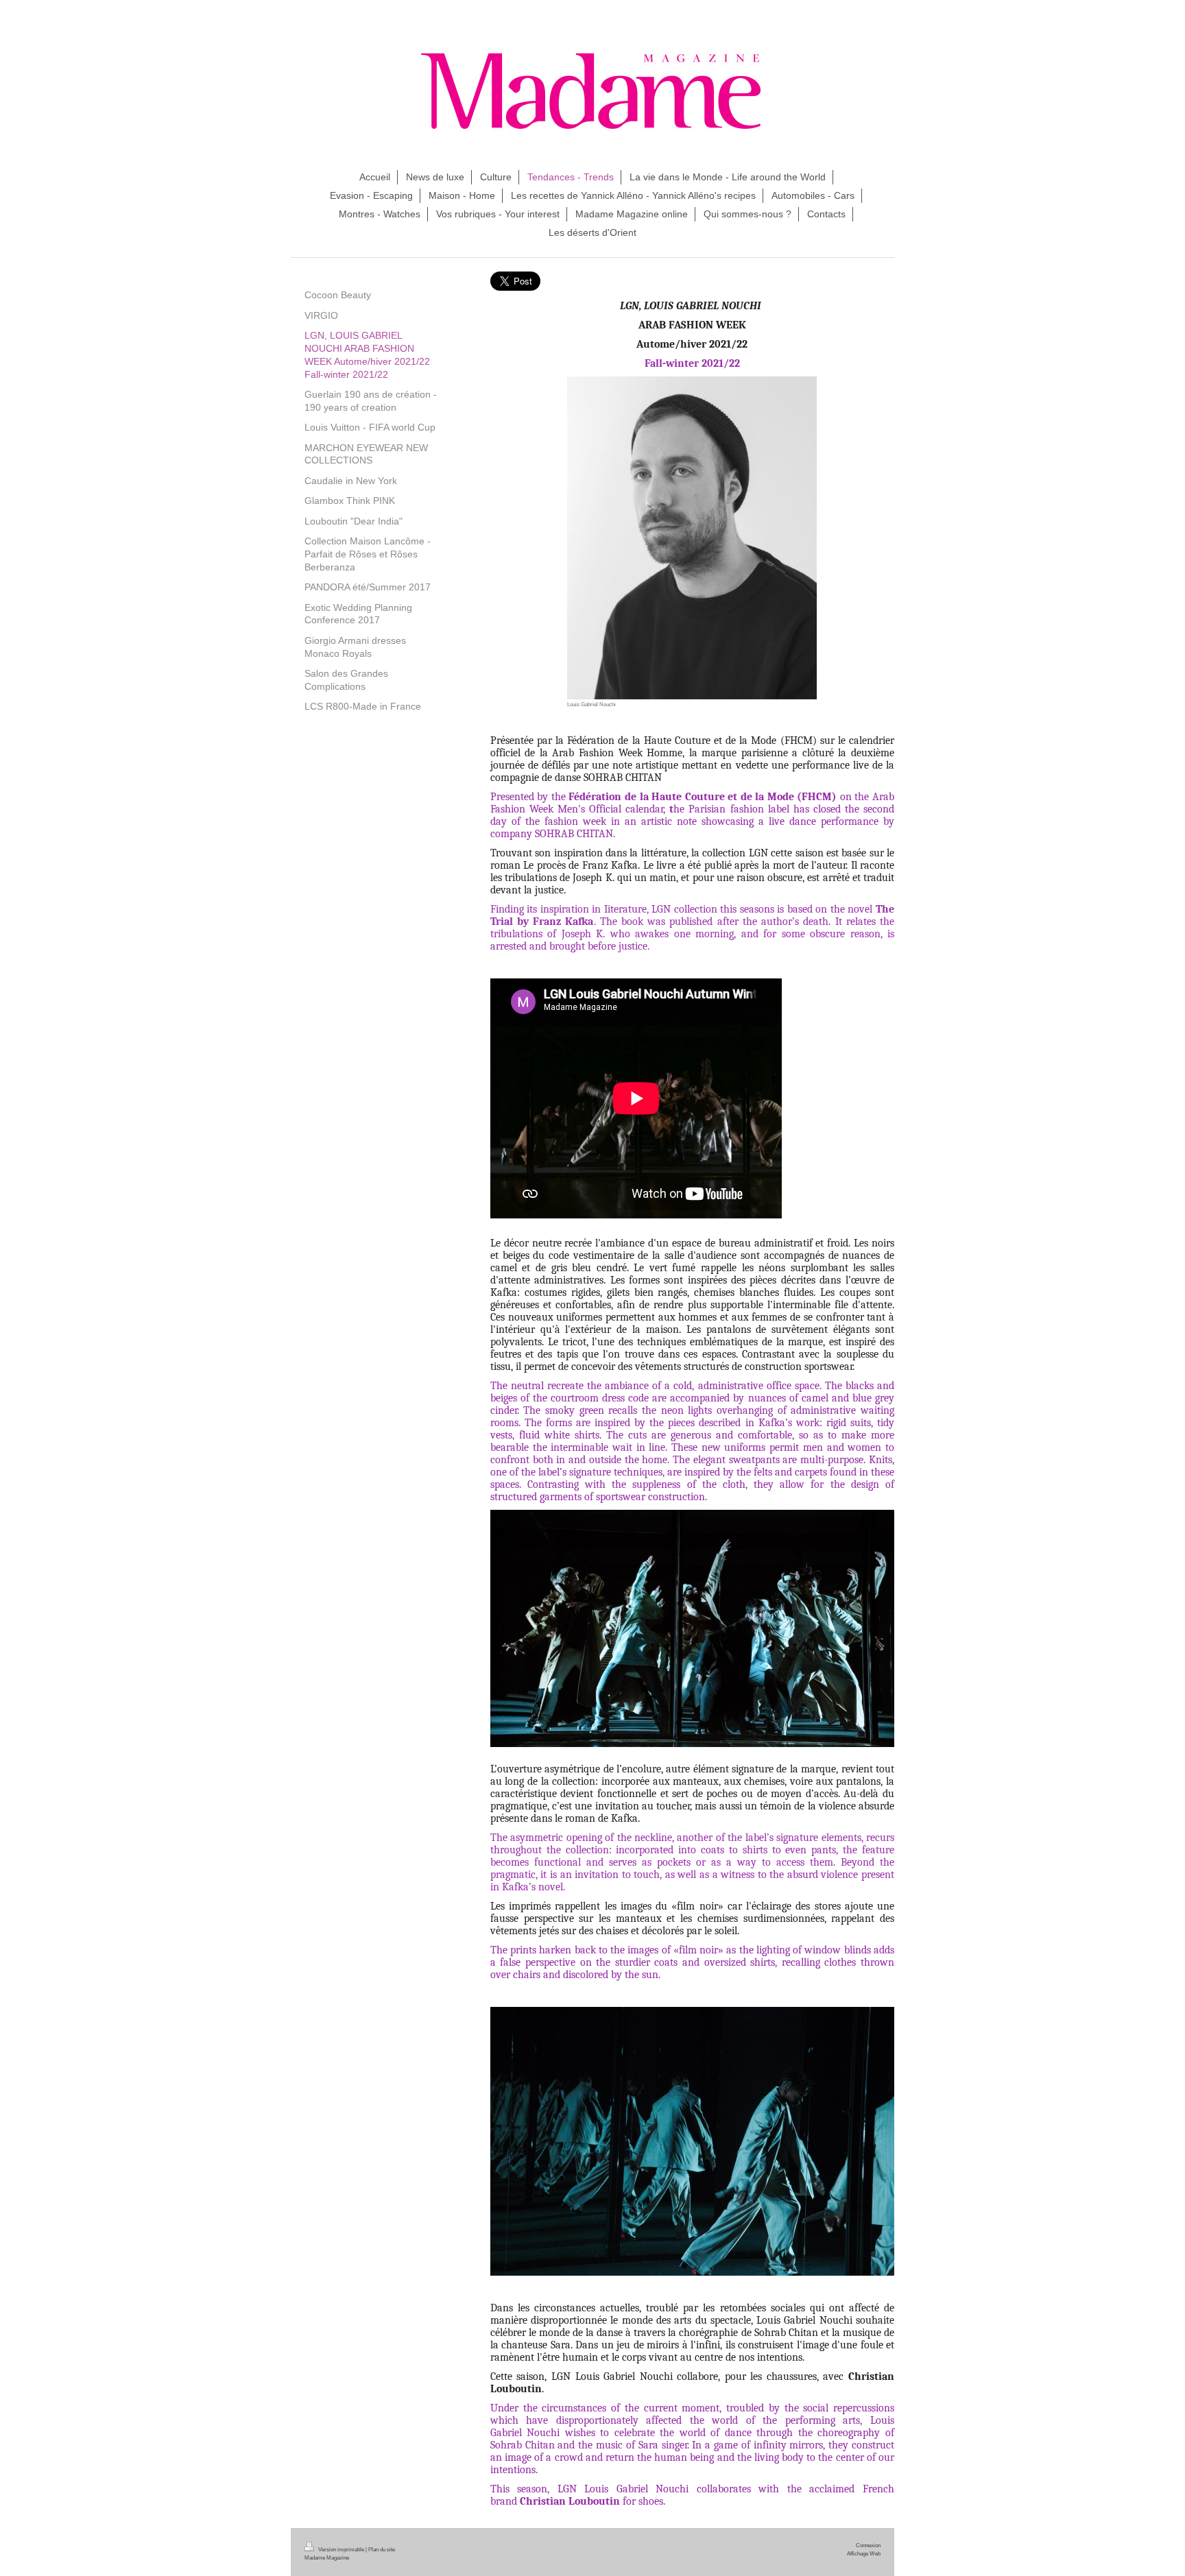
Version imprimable (341, 2549)
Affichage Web (864, 2553)
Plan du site (382, 2549)
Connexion (868, 2545)
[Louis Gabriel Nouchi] (692, 538)
